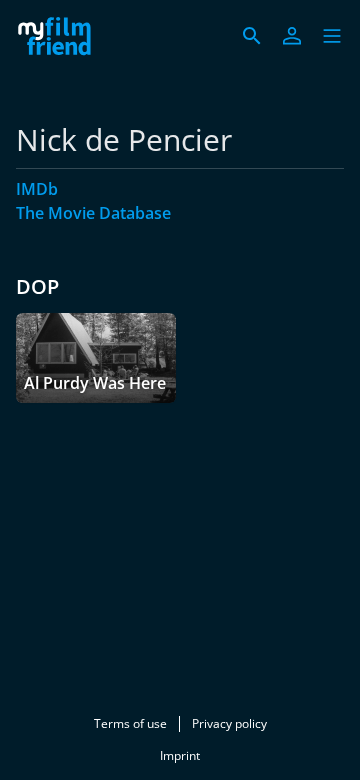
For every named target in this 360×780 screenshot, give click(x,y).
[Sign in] (292, 36)
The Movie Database (93, 213)
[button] (332, 36)
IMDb (37, 189)
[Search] (252, 36)
